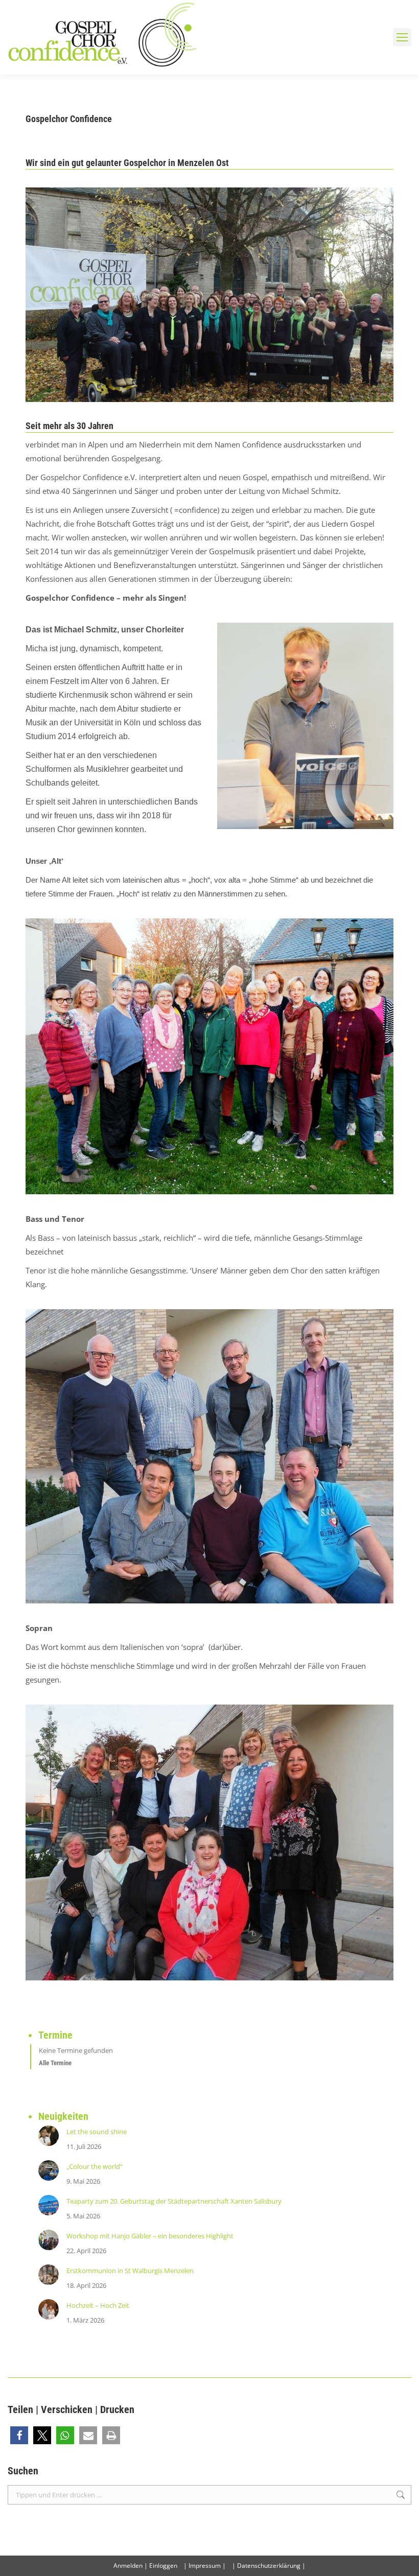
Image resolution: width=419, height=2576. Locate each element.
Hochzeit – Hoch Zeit (98, 2305)
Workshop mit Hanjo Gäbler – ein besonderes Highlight (150, 2236)
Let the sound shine (97, 2132)
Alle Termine (55, 2063)
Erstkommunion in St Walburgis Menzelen (130, 2271)
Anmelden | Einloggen (145, 2566)
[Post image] (49, 2136)
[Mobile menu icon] (402, 37)
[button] (19, 2435)
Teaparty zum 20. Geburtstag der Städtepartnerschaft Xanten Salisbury (174, 2201)
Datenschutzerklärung (269, 2566)
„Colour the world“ (95, 2166)
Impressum (205, 2566)
